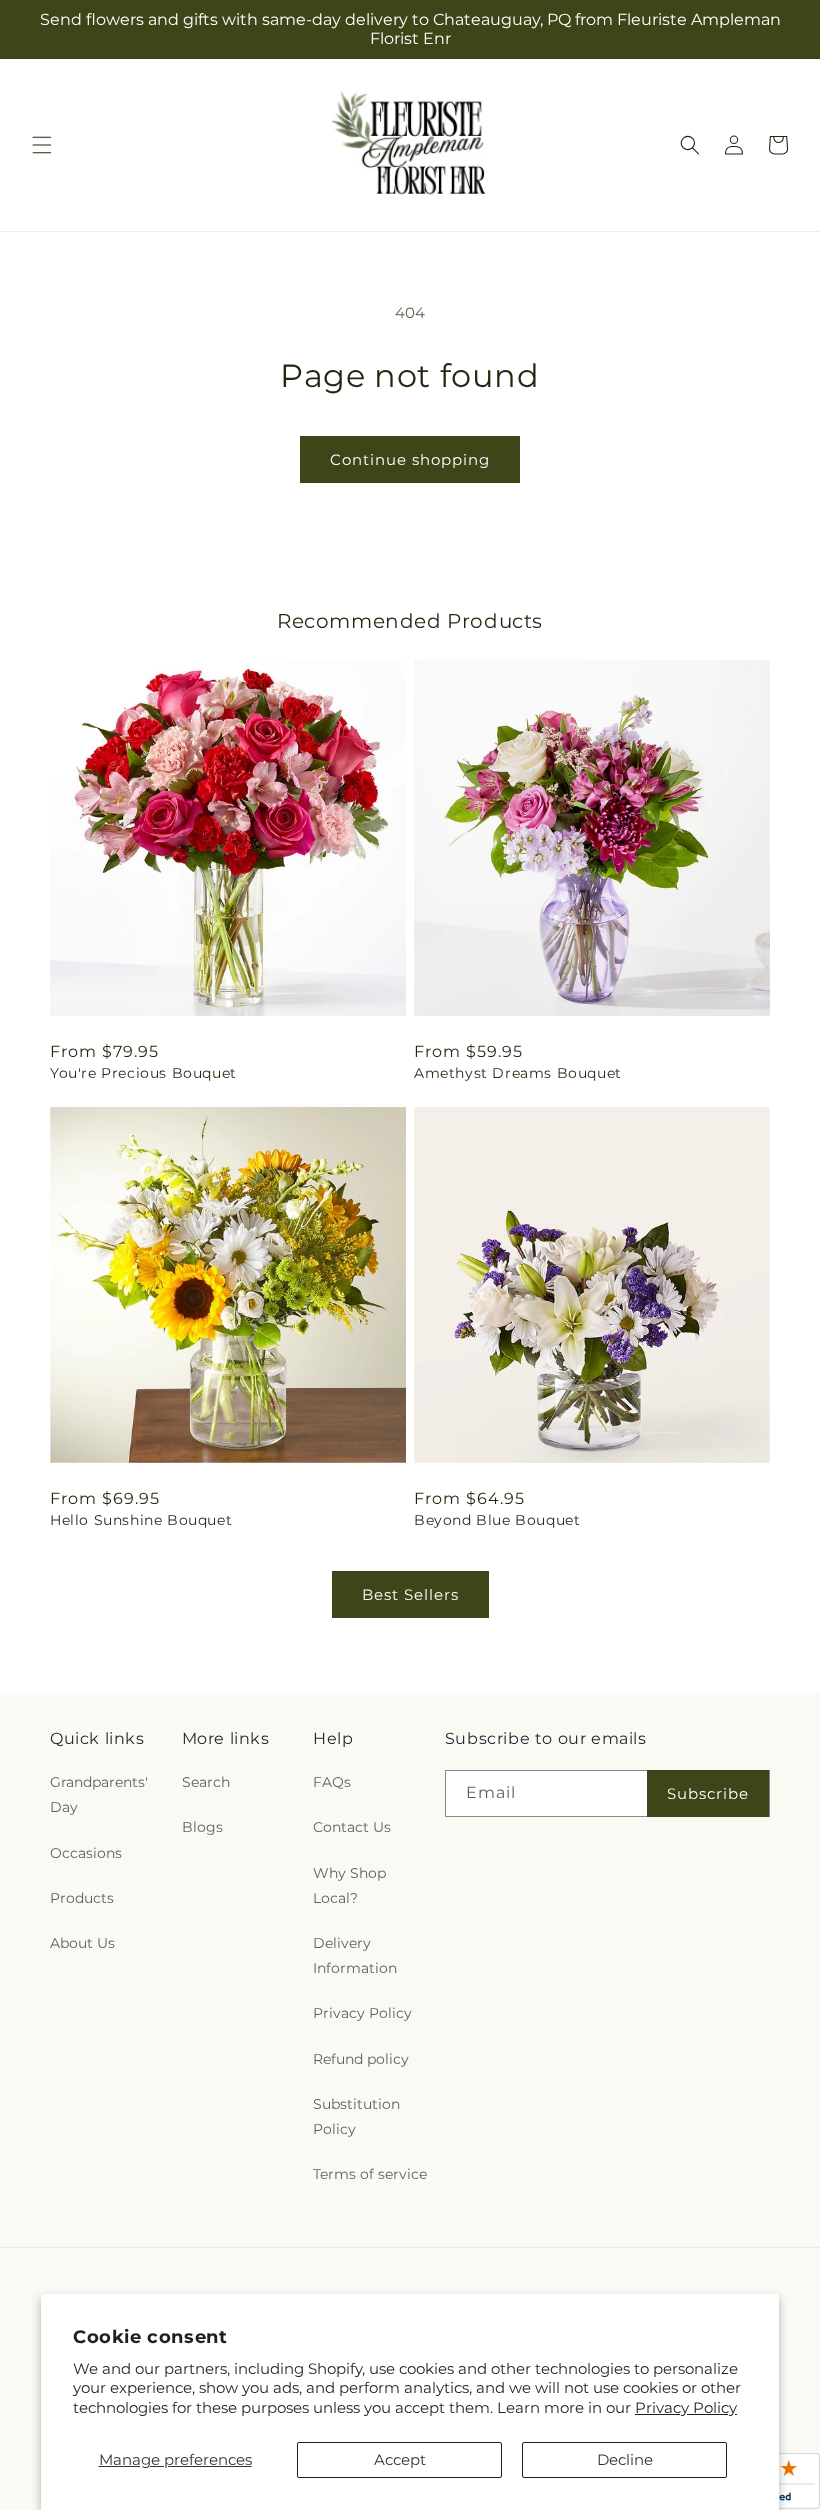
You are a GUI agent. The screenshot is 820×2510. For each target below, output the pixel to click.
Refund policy (361, 2059)
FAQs (332, 1782)
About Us (82, 1943)
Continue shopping (410, 459)
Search (206, 1782)
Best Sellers (410, 1594)
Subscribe (708, 1793)
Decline (625, 2459)
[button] (42, 145)
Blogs (202, 1827)
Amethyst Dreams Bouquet (518, 1073)
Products (82, 1898)
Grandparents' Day (99, 1794)
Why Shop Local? (349, 1885)
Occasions (86, 1853)
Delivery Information (355, 1955)
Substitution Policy (356, 2116)
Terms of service (370, 2174)
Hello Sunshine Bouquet (141, 1520)
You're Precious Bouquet (143, 1073)
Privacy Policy (686, 2407)
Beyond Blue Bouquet (497, 1520)
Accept (400, 2459)
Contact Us (352, 1827)
